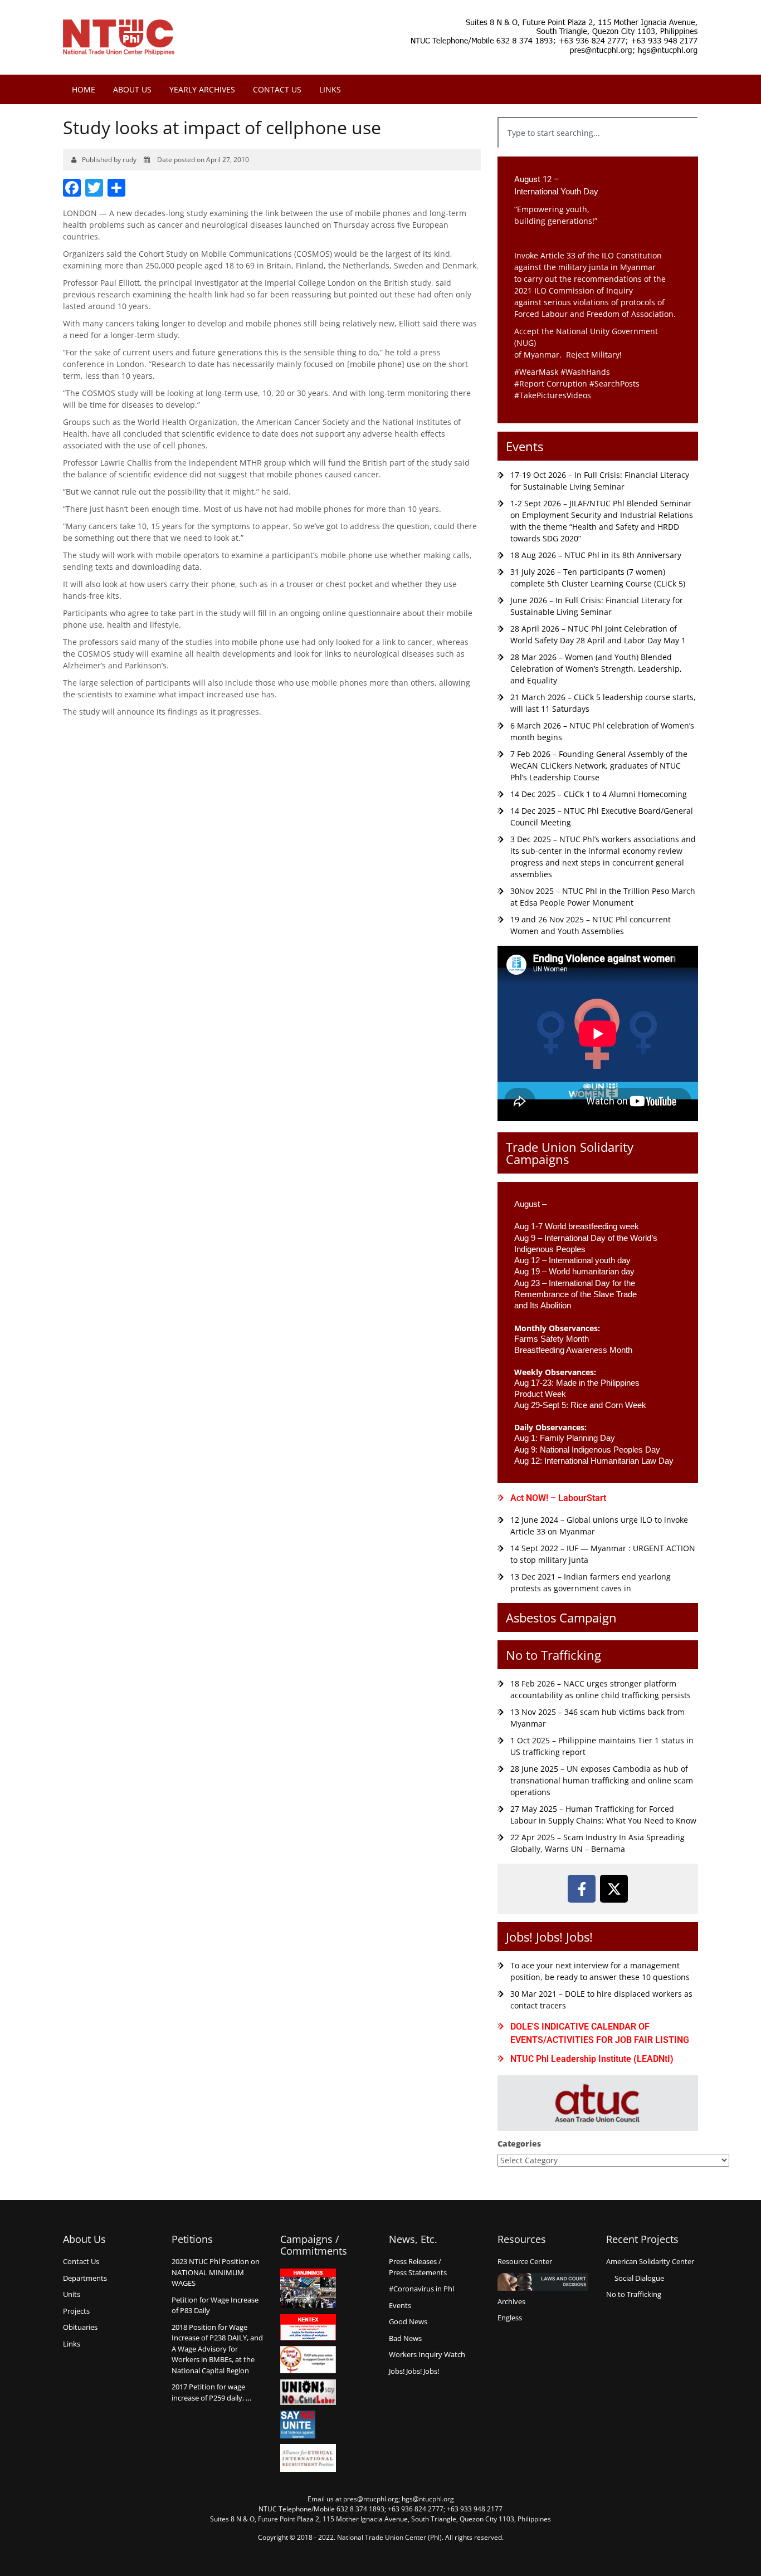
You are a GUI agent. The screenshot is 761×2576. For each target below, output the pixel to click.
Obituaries (80, 2327)
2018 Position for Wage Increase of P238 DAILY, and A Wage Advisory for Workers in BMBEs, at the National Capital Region (217, 2349)
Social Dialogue (639, 2278)
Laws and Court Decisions (543, 2282)
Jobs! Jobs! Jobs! (549, 1937)
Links (330, 89)
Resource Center (525, 2261)
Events (525, 446)
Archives (511, 2301)
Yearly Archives (202, 89)
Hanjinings (308, 2289)
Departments (85, 2278)
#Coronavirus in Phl (421, 2289)
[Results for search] (598, 155)
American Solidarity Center (650, 2261)
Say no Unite (308, 2425)
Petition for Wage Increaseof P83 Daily (215, 2305)
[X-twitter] (614, 1889)
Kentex (308, 2327)
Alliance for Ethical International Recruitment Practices (308, 2458)
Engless (510, 2318)
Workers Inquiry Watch (427, 2354)
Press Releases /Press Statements (418, 2267)
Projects (76, 2311)
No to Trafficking (553, 1655)
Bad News (405, 2338)
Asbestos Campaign (561, 1617)
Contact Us (277, 89)
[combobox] (598, 133)
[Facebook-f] (582, 1889)
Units (72, 2294)
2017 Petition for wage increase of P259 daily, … (211, 2392)
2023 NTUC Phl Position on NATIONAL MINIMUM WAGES (216, 2272)
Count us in (308, 2360)
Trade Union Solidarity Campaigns (570, 1153)
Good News (408, 2321)
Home (84, 89)
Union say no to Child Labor (308, 2392)
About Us (132, 89)
